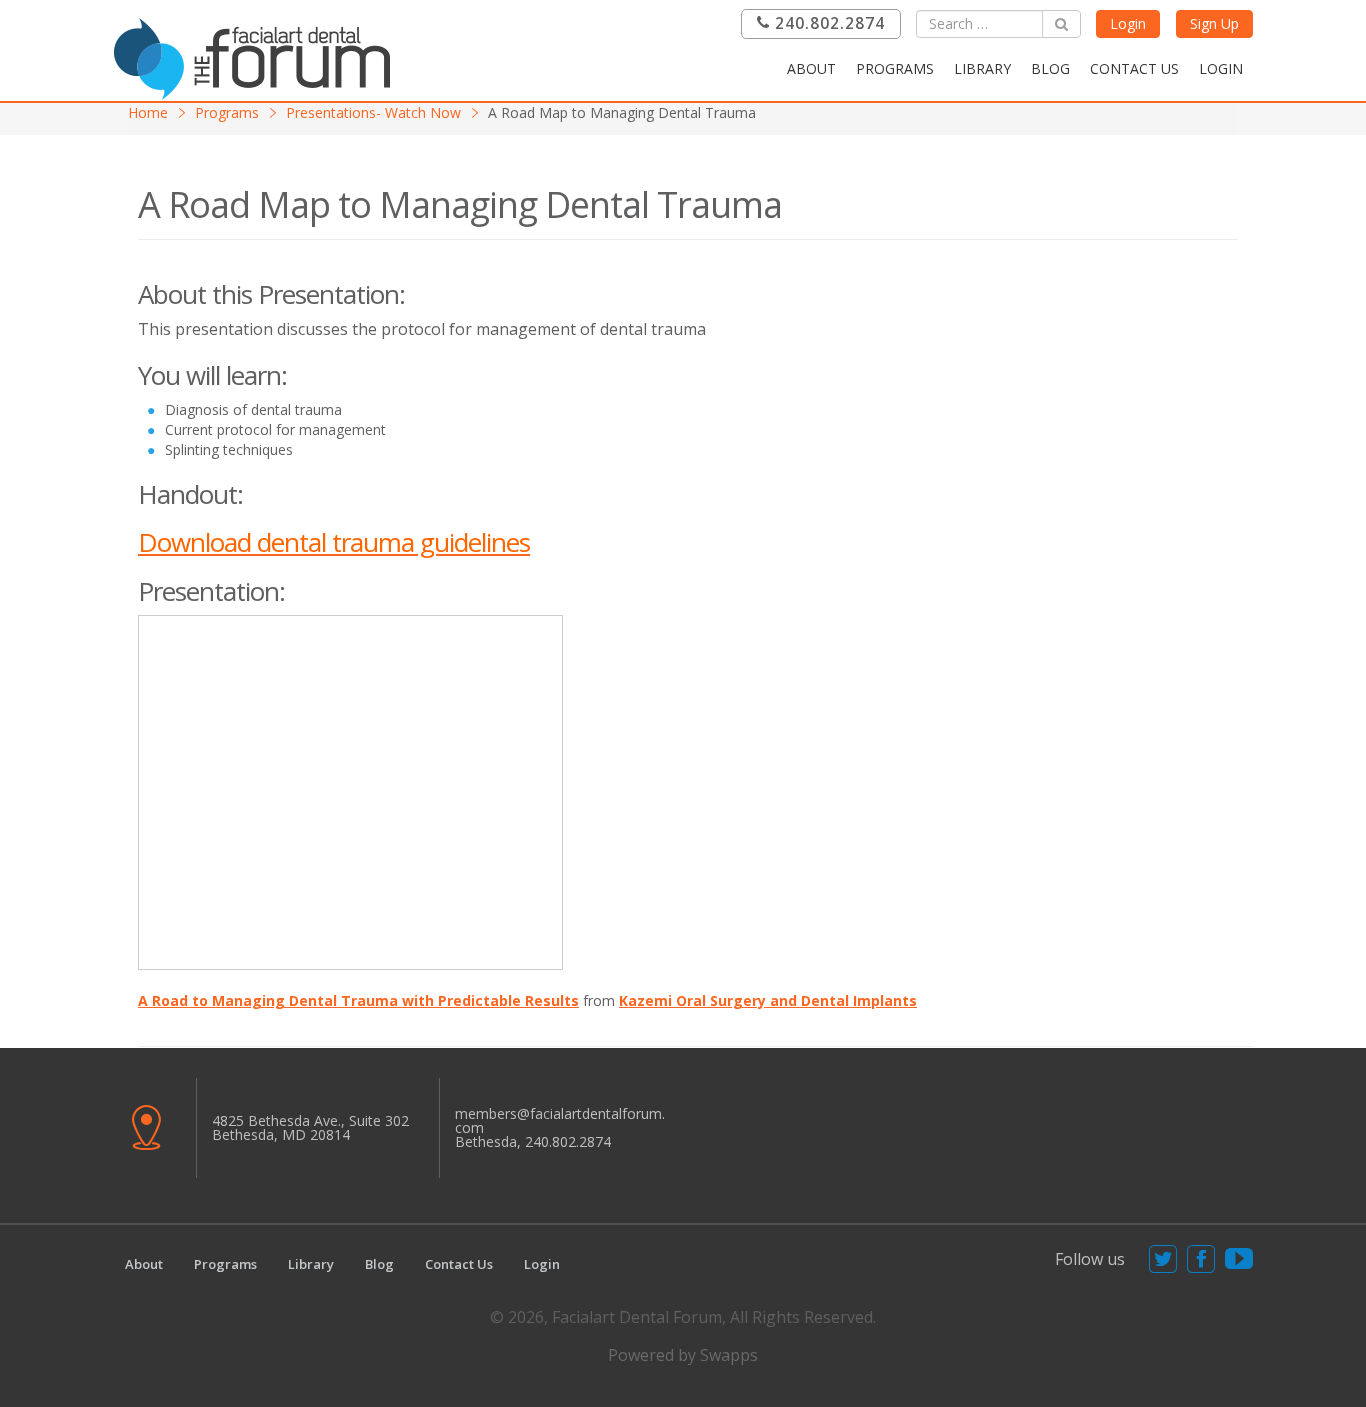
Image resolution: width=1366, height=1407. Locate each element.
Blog (1050, 68)
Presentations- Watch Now (373, 112)
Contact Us (1134, 68)
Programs (895, 68)
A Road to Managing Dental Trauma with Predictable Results (358, 1000)
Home (148, 112)
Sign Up (1214, 23)
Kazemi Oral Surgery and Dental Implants (768, 1000)
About (811, 68)
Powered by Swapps (683, 1355)
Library (982, 68)
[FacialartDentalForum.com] (258, 56)
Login (1128, 23)
